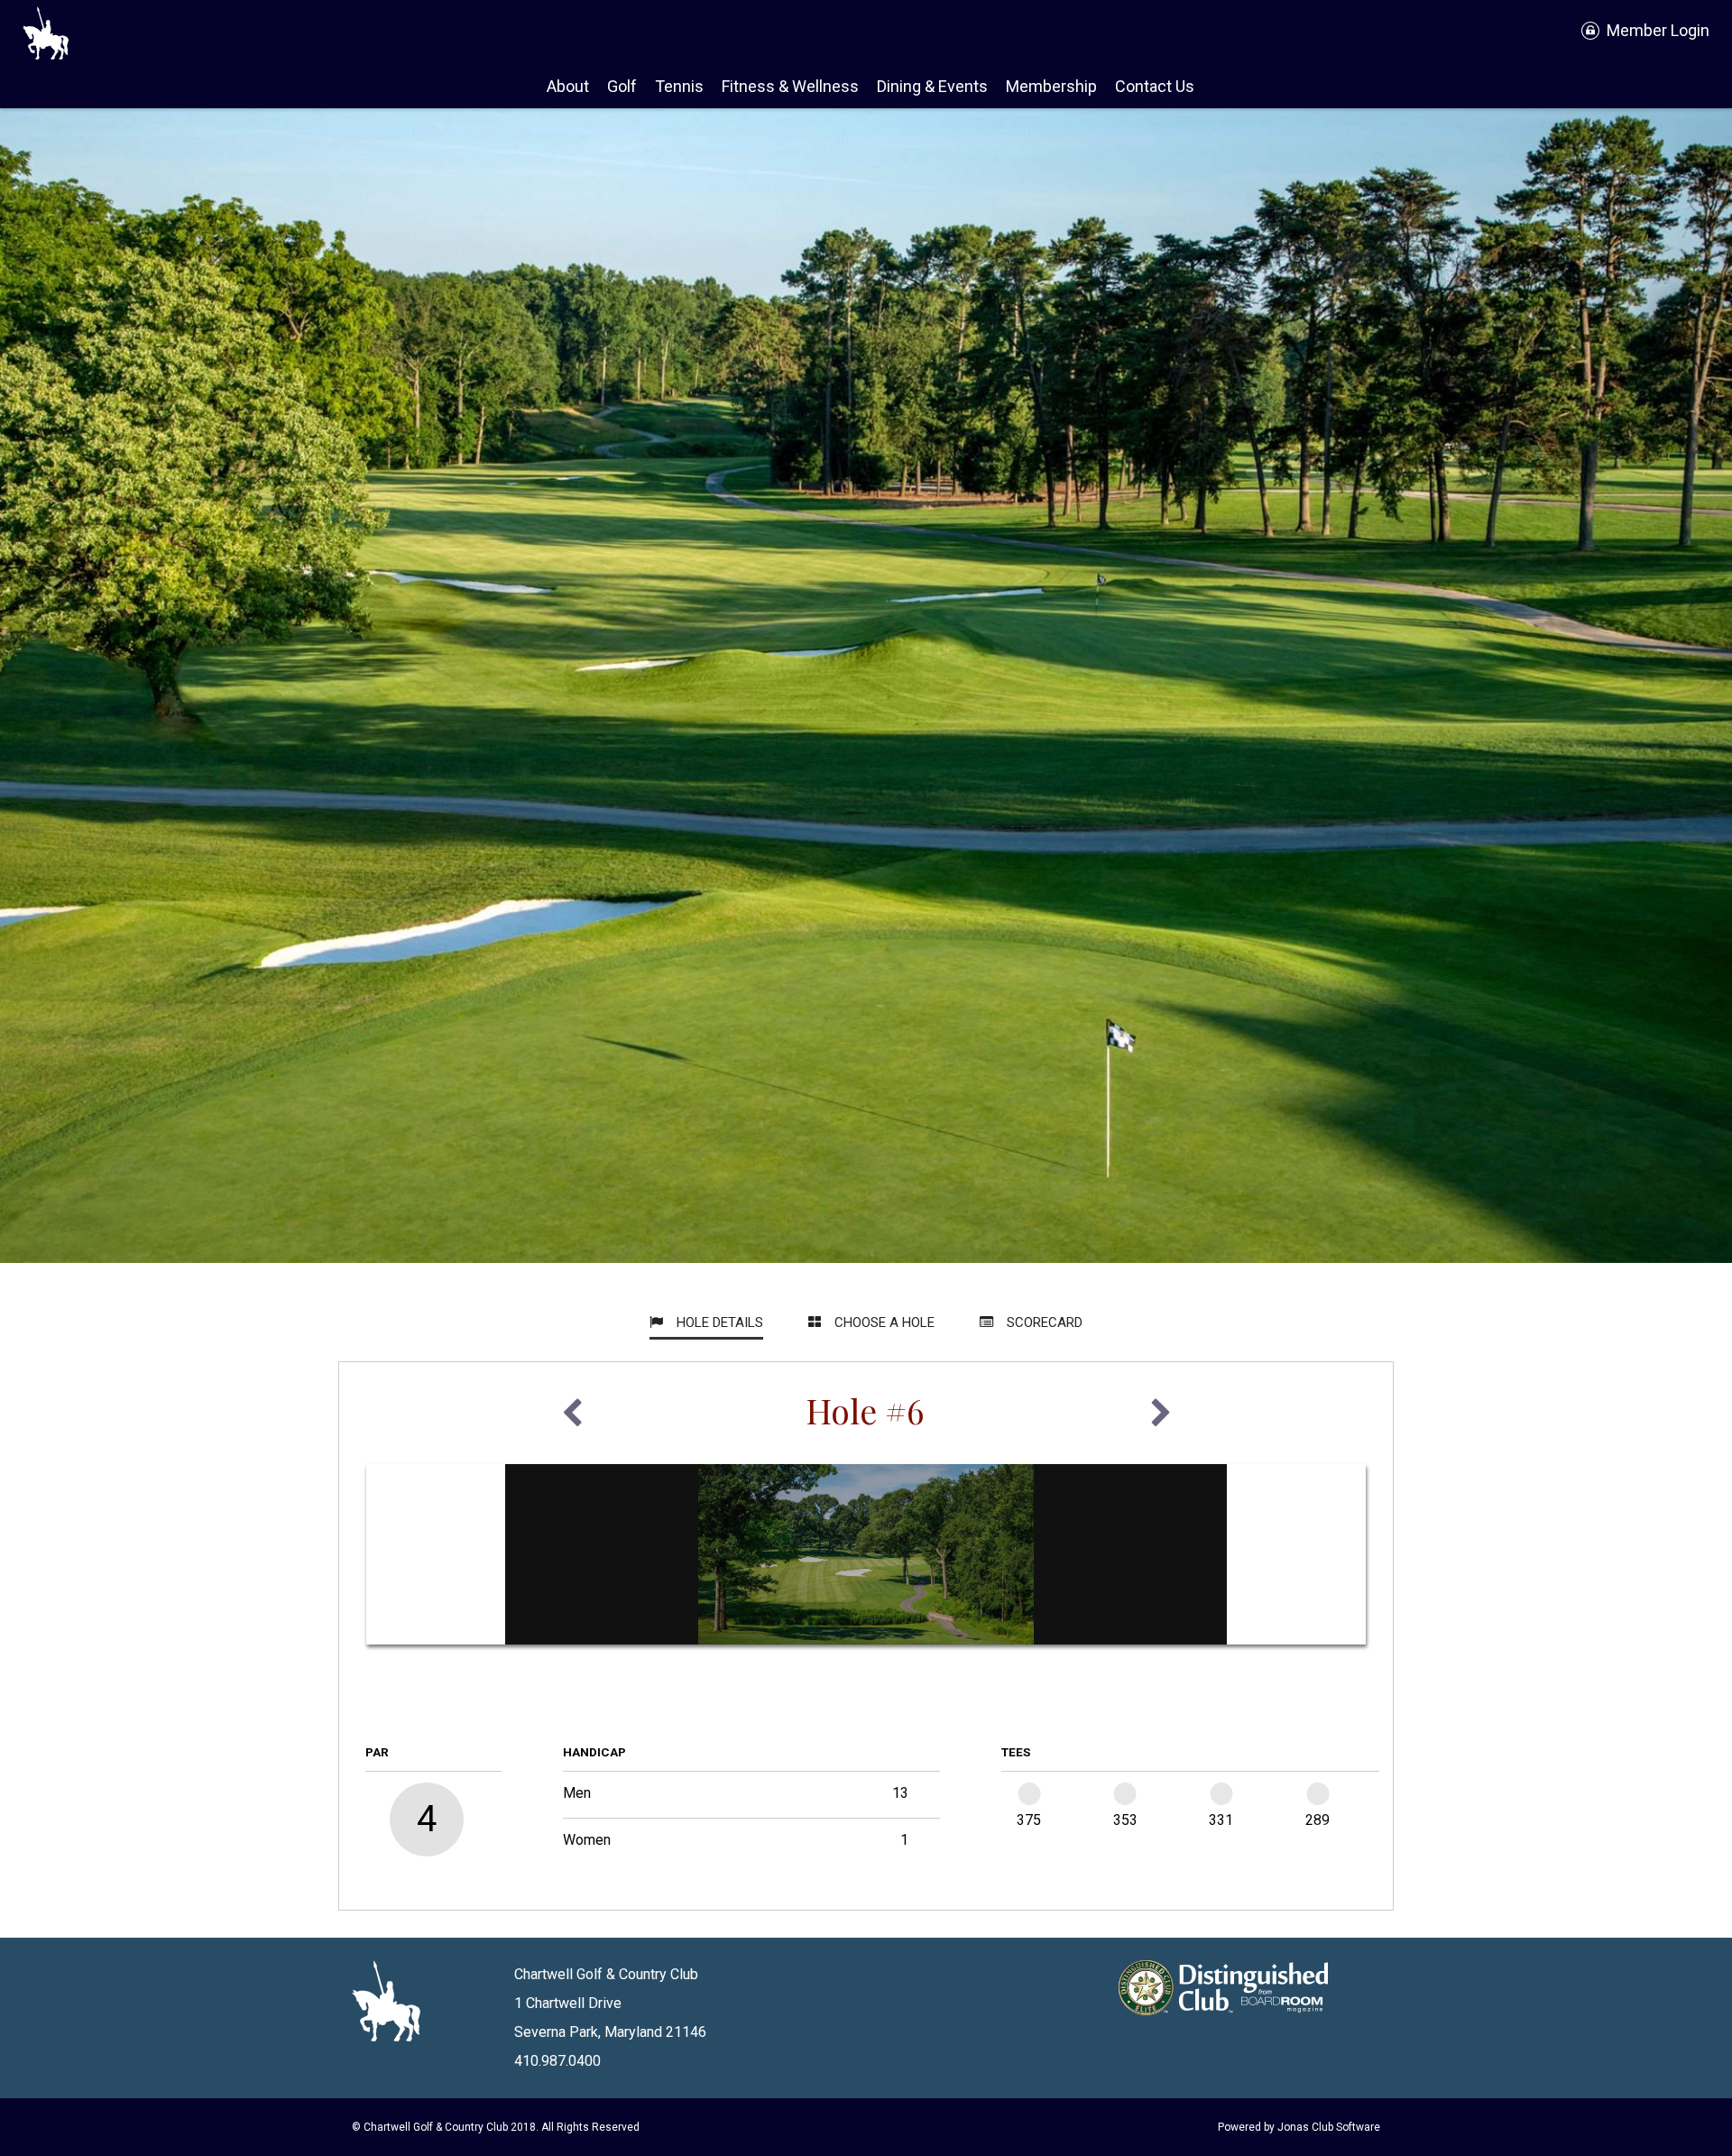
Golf (622, 86)
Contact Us (1155, 86)
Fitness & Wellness (790, 86)
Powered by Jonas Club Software (1299, 2127)
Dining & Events (932, 86)
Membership (1051, 86)
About (568, 86)
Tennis (679, 86)
